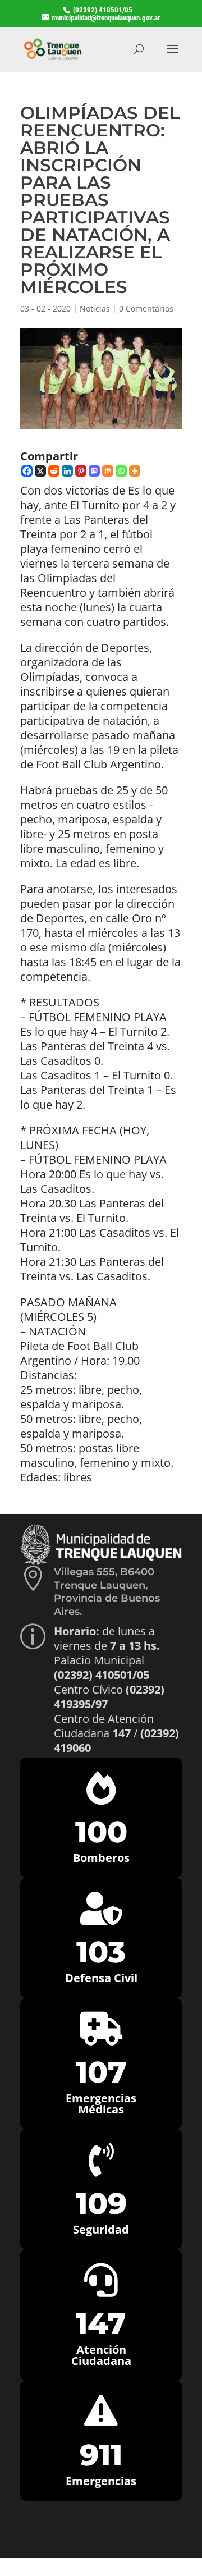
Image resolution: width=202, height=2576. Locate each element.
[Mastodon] (94, 471)
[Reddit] (54, 471)
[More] (135, 471)
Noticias (95, 308)
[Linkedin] (67, 471)
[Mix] (108, 471)
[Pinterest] (81, 471)
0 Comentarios (146, 308)
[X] (40, 471)
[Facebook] (27, 471)
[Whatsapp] (121, 471)
